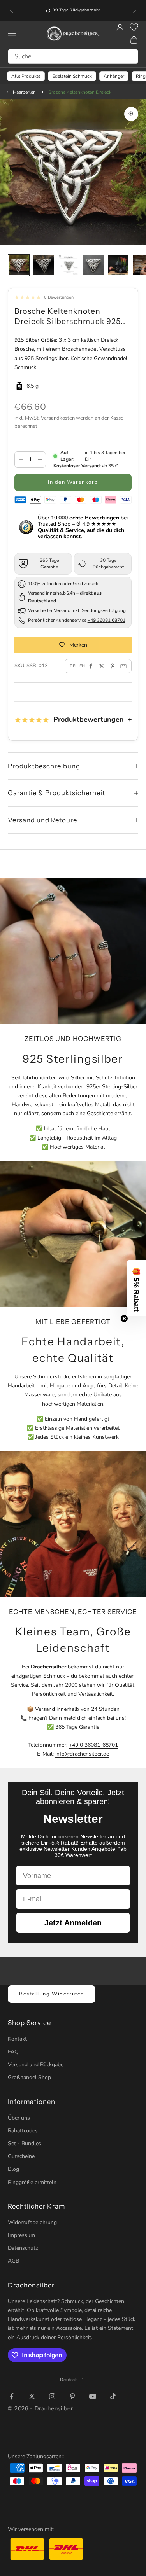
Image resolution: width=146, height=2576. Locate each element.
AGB (13, 2261)
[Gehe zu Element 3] (69, 265)
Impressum (21, 2235)
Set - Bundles (25, 2143)
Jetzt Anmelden (73, 1923)
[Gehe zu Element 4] (93, 265)
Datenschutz (23, 2248)
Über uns (19, 2118)
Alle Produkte (26, 76)
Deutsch (69, 2380)
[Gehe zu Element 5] (118, 265)
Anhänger (114, 76)
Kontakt (17, 2039)
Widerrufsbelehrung (32, 2222)
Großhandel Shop (29, 2077)
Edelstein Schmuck (72, 76)
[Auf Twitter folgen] (32, 2396)
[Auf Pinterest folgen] (72, 2396)
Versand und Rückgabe (36, 2064)
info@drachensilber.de (82, 1754)
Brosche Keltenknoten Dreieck (80, 92)
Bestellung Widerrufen (52, 1994)
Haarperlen (25, 92)
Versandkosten (58, 418)
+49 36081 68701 (106, 620)
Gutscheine (21, 2156)
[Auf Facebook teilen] (91, 666)
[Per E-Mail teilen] (123, 666)
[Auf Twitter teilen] (102, 666)
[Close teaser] (124, 1319)
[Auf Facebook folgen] (12, 2396)
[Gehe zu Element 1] (19, 265)
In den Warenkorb (73, 482)
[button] (136, 1288)
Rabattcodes (23, 2131)
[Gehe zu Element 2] (44, 265)
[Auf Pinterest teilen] (113, 666)
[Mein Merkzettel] (134, 27)
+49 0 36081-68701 (93, 1745)
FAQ (13, 2052)
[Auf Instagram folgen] (52, 2396)
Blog (13, 2169)
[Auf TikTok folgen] (113, 2396)
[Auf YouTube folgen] (93, 2396)
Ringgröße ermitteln (32, 2182)
